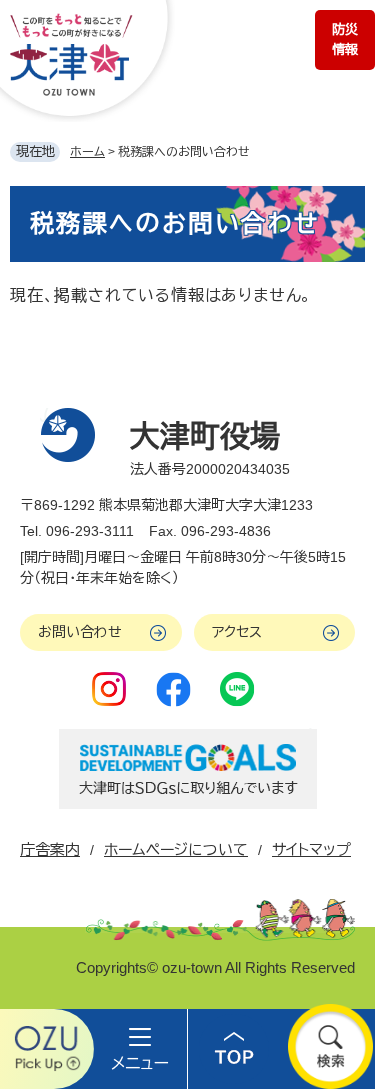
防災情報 (345, 39)
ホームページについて (176, 849)
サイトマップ (311, 849)
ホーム (87, 152)
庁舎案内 (50, 849)
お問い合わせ (80, 632)
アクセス (237, 632)
